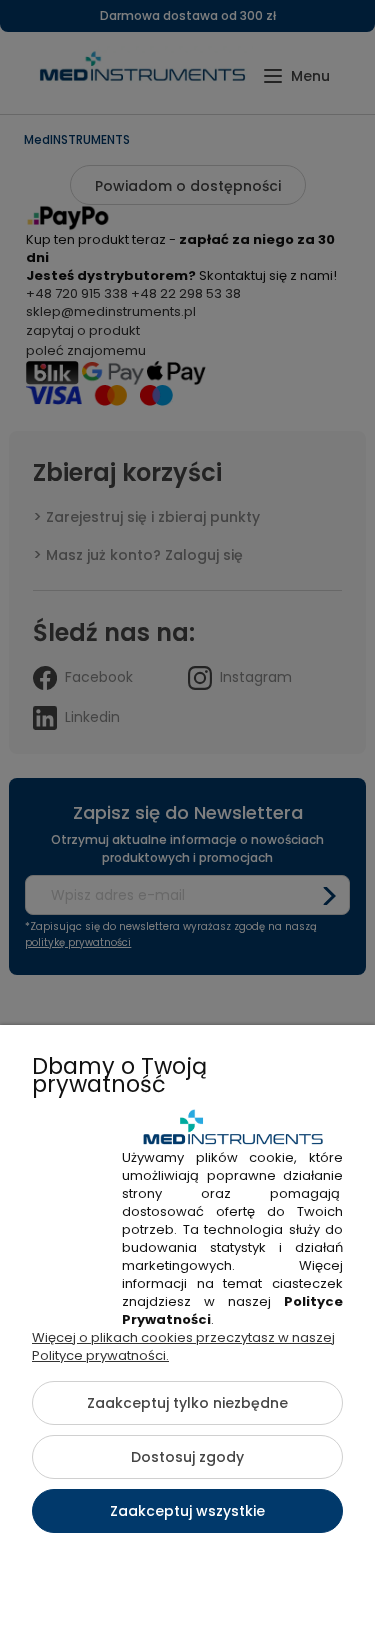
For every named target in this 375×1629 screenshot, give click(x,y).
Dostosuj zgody (187, 1457)
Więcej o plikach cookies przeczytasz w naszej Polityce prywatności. (183, 1346)
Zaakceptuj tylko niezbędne (187, 1403)
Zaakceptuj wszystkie (187, 1511)
